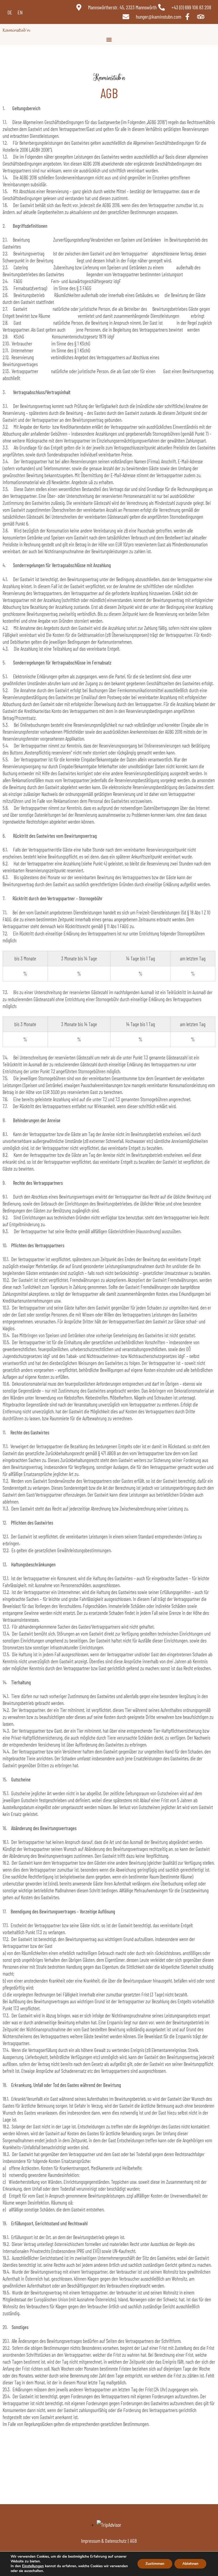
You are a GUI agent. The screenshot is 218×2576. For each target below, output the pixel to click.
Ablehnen (190, 2564)
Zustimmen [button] (155, 2564)
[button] (109, 39)
